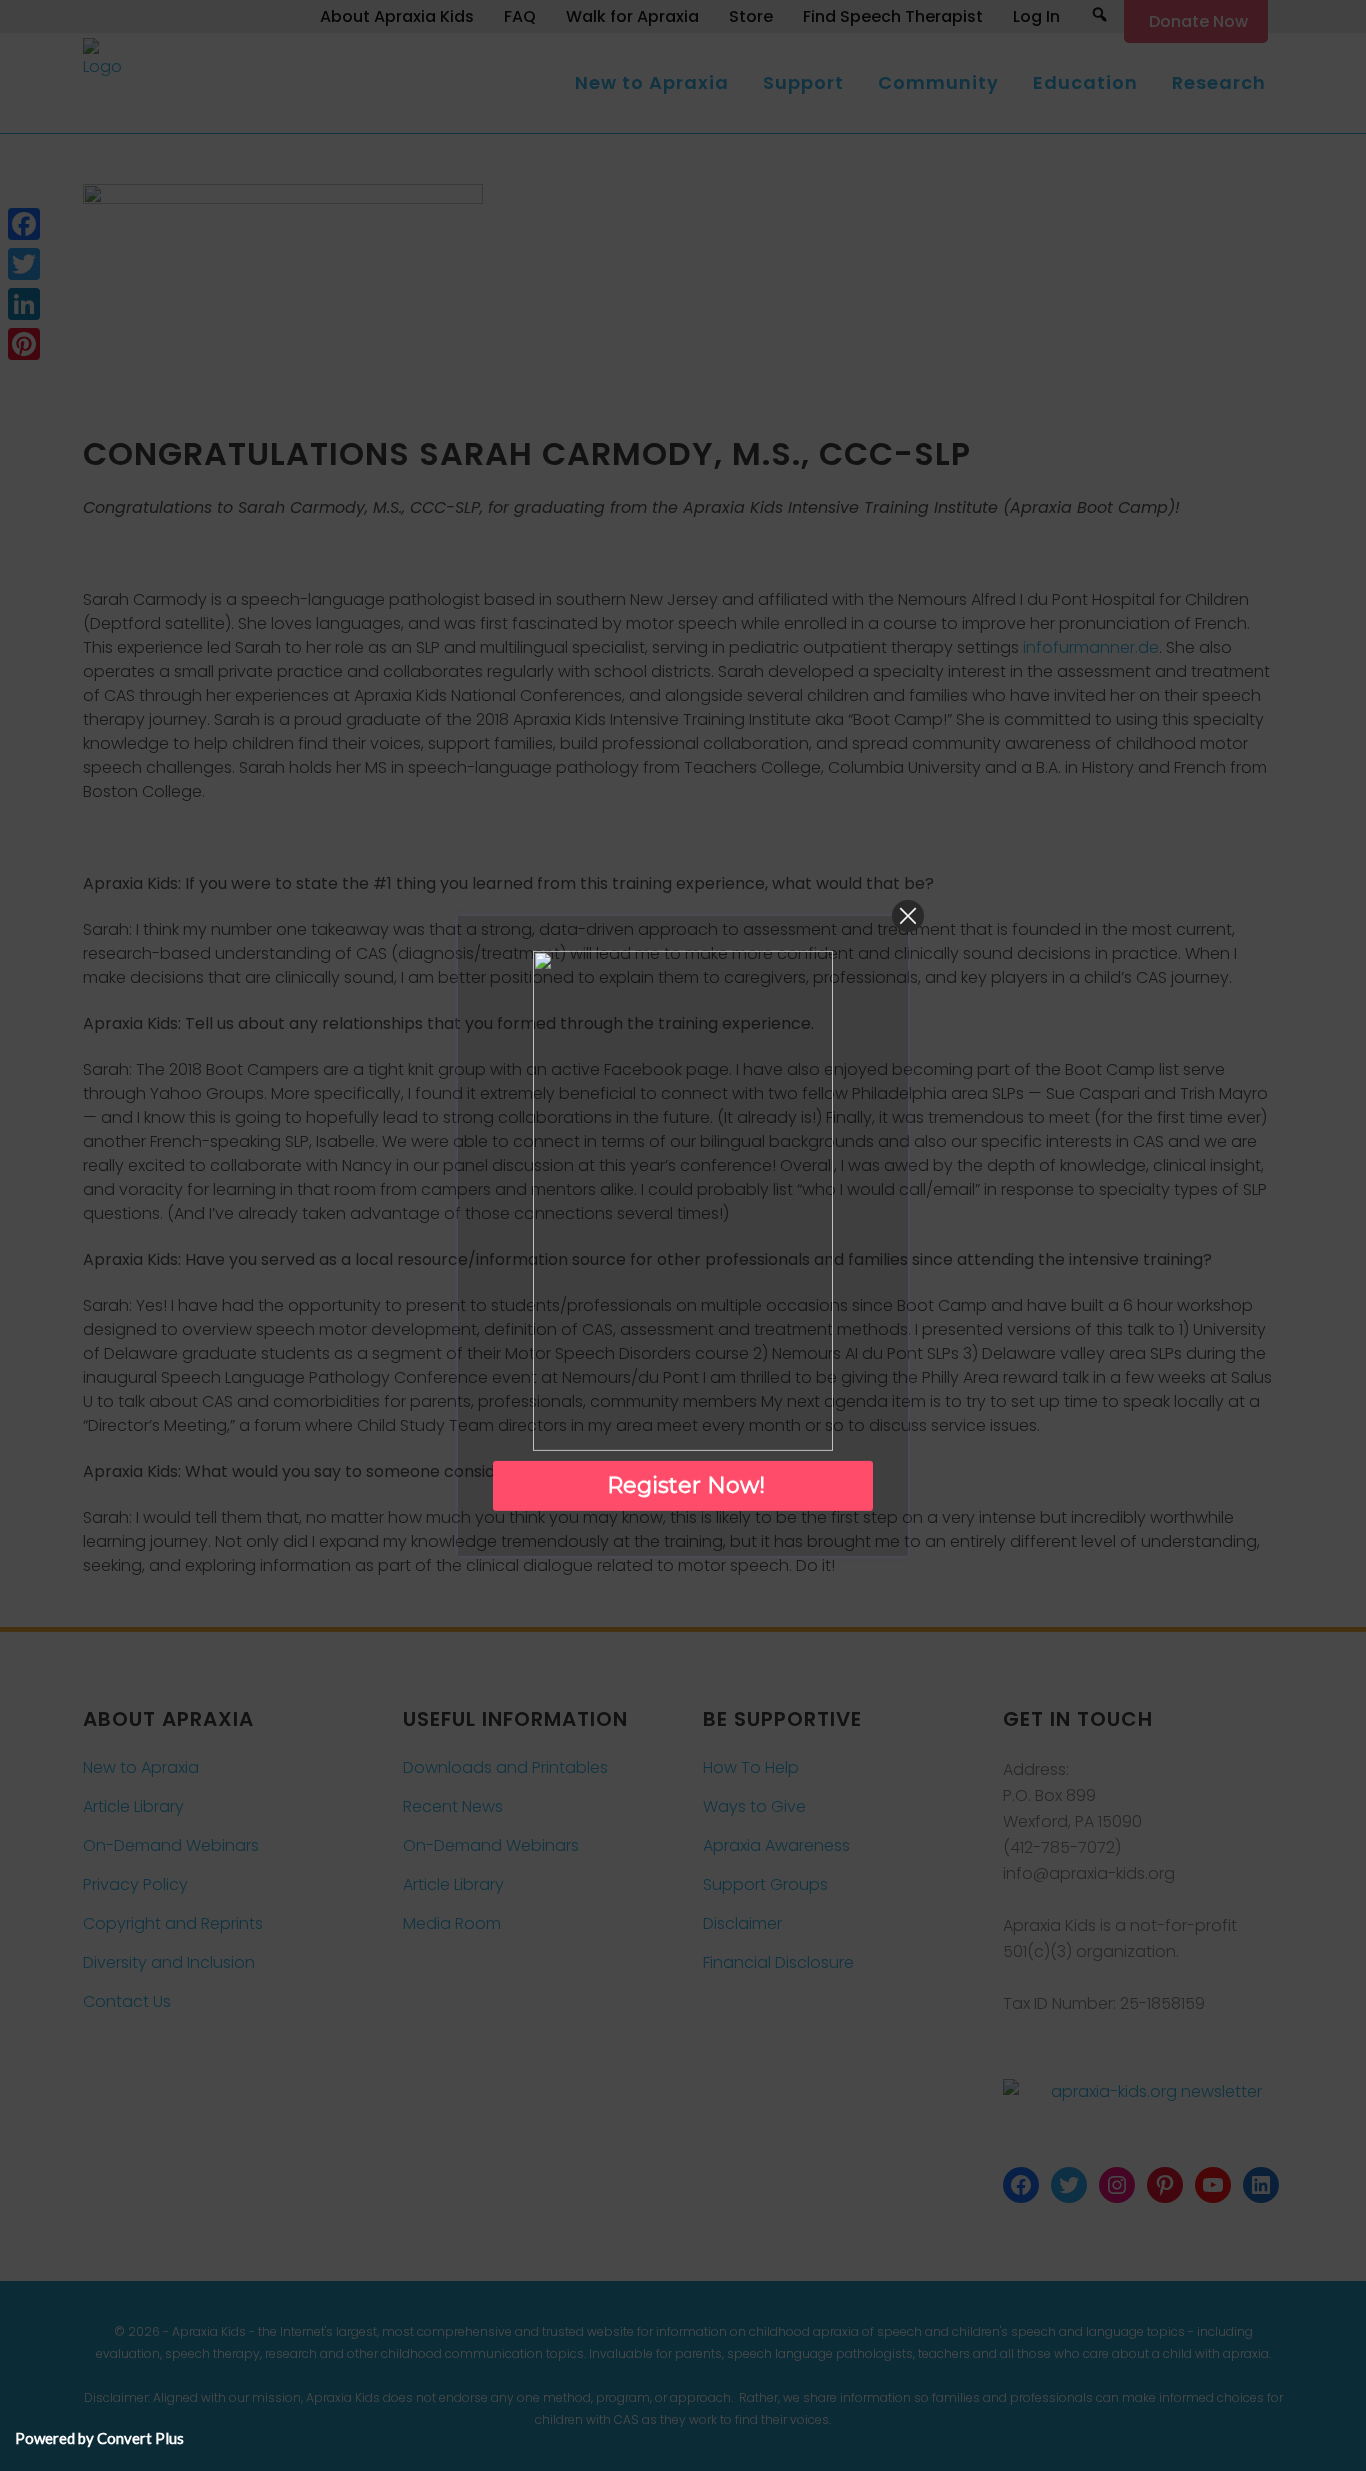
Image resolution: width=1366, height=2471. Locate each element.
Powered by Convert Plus (99, 2438)
